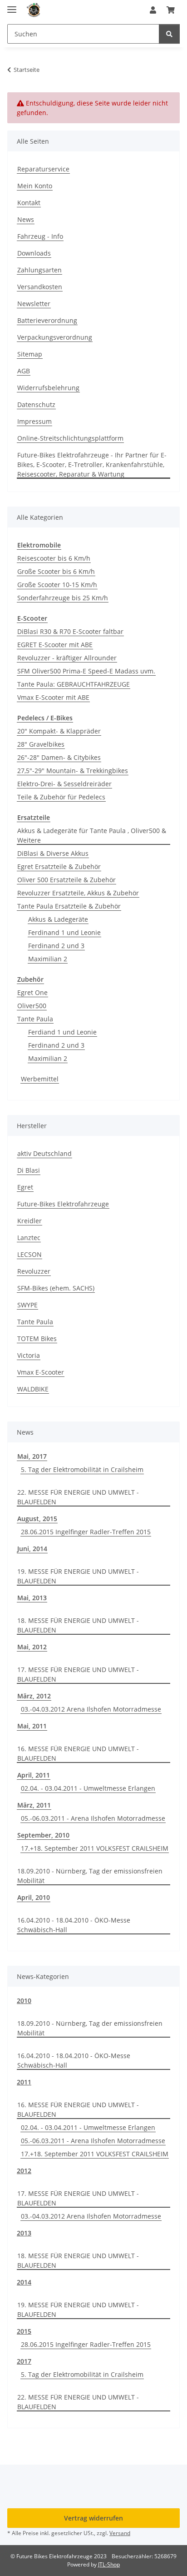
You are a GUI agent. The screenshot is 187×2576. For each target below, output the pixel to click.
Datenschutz (36, 404)
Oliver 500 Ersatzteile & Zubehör (66, 880)
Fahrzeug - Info (40, 236)
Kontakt (29, 203)
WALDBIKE (33, 1389)
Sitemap (30, 354)
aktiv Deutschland (44, 1153)
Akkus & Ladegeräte (58, 919)
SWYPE (27, 1305)
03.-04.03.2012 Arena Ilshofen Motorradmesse (91, 1709)
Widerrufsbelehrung (48, 388)
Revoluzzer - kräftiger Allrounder (67, 658)
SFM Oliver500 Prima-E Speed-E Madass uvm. (86, 671)
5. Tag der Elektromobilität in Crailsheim (82, 1469)
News (26, 219)
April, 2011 (34, 1775)
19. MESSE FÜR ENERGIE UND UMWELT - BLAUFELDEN (78, 1576)
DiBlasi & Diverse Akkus (53, 853)
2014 (24, 2282)
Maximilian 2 (48, 959)
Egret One (32, 992)
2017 (24, 2361)
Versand (120, 2533)
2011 (24, 2082)
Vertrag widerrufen (93, 2518)
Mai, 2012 (32, 1647)
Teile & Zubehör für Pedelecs (61, 797)
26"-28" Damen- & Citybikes (59, 757)
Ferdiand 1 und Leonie (62, 1032)
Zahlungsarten (39, 270)
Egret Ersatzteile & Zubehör (59, 866)
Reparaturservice (43, 169)
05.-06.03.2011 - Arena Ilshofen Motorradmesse (93, 1818)
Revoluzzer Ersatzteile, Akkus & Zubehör (78, 893)
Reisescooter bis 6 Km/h (54, 558)
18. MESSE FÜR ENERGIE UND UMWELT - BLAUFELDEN (78, 1625)
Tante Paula (35, 1019)
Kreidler (30, 1221)
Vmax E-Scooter (41, 1372)
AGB (24, 371)
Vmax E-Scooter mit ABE (53, 697)
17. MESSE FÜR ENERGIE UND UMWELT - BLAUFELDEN (78, 1674)
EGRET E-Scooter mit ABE (55, 645)
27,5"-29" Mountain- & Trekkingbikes (73, 771)
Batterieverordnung (47, 320)
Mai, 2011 (32, 1726)
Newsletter (34, 304)
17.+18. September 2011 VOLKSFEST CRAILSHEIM (95, 1848)
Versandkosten (40, 287)
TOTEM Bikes (37, 1338)
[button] (153, 10)
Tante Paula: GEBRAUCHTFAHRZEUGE (74, 684)
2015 (24, 2331)
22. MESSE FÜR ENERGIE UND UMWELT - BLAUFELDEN (78, 1497)
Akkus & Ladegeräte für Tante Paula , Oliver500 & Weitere (92, 835)
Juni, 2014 (32, 1549)
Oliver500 (32, 1006)
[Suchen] (169, 34)
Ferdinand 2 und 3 (56, 946)
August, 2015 (37, 1519)
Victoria (29, 1355)
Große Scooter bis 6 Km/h (56, 571)
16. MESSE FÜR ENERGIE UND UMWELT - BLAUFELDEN (78, 1753)
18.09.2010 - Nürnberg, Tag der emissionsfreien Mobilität (90, 1876)
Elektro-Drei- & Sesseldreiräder (64, 784)
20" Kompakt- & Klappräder (59, 731)
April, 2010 (34, 1897)
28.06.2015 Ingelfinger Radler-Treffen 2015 (86, 1532)
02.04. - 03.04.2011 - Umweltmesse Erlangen (88, 1788)
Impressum (34, 421)
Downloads (34, 253)
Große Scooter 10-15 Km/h (57, 585)
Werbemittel (40, 1079)
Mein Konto (35, 186)
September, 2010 (43, 1835)
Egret (25, 1187)
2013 (24, 2233)
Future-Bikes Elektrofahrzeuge (63, 1204)
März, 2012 (34, 1696)
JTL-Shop (109, 2564)
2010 (24, 2001)
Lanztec (29, 1238)
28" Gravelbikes (41, 744)
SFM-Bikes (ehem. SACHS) (56, 1288)
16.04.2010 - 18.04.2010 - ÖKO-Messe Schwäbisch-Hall (74, 1925)
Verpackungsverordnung (55, 337)
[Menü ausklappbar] (12, 6)
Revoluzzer (34, 1271)
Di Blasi (29, 1170)
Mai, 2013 (32, 1598)
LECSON (30, 1254)
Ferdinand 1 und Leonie (64, 932)
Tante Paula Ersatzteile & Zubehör (69, 906)
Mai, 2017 (32, 1456)
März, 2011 (34, 1805)
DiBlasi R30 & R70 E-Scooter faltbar (70, 631)
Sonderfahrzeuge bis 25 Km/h (63, 598)
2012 (24, 2171)
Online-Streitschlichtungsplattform (70, 438)
